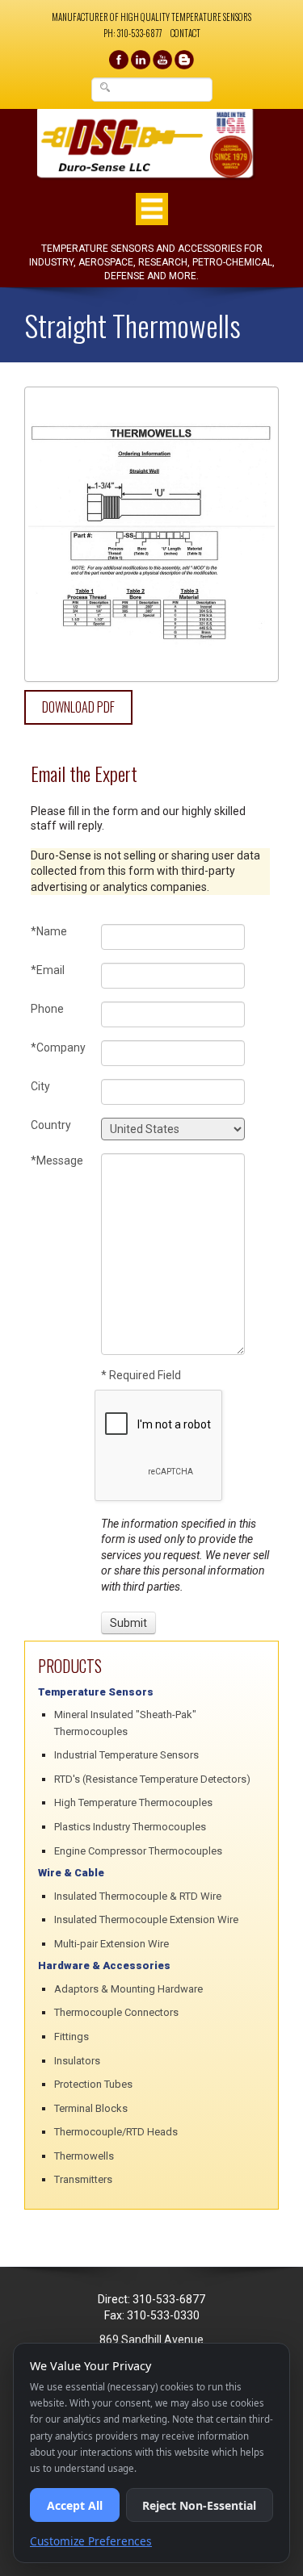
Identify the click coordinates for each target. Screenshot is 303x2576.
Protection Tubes (93, 2084)
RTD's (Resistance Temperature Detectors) (152, 1779)
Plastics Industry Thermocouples (130, 1827)
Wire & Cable (71, 1873)
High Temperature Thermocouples (133, 1802)
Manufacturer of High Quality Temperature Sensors (151, 17)
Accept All (75, 2505)
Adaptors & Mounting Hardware (128, 1989)
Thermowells (84, 2156)
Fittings (72, 2037)
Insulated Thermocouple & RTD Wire (138, 1896)
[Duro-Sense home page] (151, 144)
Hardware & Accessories (104, 1965)
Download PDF (78, 707)
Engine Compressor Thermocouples (138, 1851)
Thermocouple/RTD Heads (116, 2132)
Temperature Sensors (96, 1692)
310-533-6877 (139, 33)
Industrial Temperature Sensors (126, 1755)
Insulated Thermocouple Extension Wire (146, 1919)
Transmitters (83, 2179)
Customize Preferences (91, 2541)
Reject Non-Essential (199, 2505)
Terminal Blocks (91, 2108)
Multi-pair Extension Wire (112, 1944)
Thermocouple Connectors (116, 2012)
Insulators (77, 2061)
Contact (185, 33)
